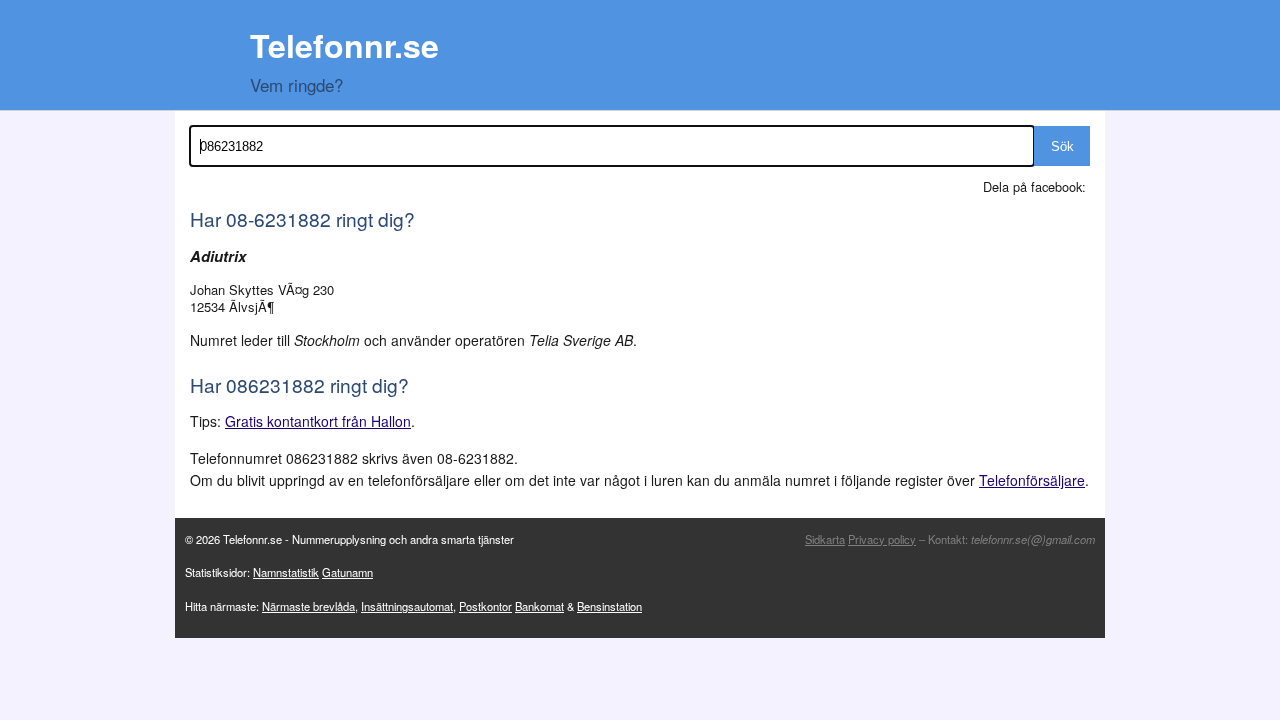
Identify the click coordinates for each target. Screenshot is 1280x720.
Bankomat (539, 606)
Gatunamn (347, 572)
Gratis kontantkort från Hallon (318, 421)
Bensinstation (609, 606)
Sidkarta (825, 539)
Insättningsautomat (407, 606)
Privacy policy (882, 539)
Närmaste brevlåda (308, 606)
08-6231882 (278, 218)
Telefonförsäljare (1032, 480)
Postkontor (485, 606)
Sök (1062, 146)
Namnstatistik (286, 572)
